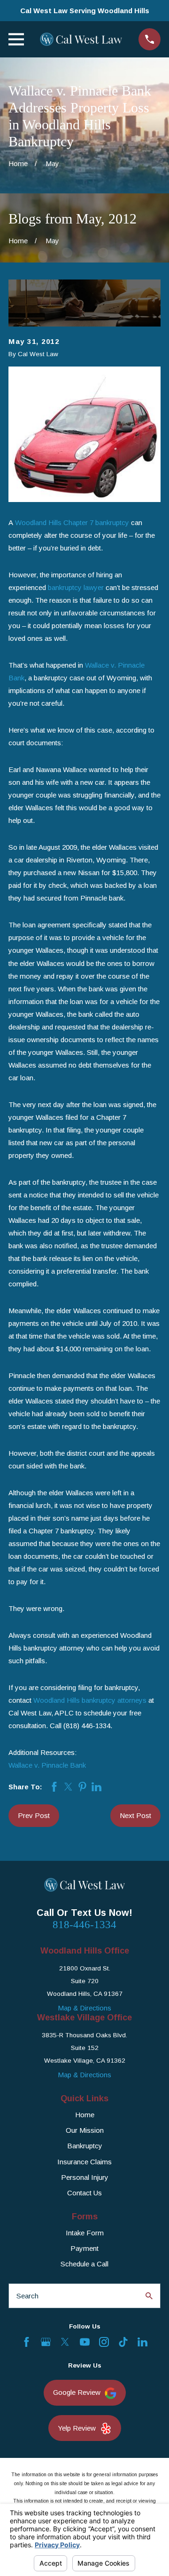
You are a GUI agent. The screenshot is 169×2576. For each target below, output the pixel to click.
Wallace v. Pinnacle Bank (47, 1765)
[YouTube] (85, 2342)
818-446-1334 (84, 1925)
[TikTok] (123, 2342)
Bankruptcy (85, 2146)
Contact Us (84, 2193)
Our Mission (85, 2130)
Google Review (77, 2392)
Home (85, 2115)
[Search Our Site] (149, 2296)
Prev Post (34, 1815)
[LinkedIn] (142, 2342)
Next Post (135, 1815)
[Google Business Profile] (46, 2342)
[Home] (81, 40)
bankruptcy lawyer (76, 587)
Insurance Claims (84, 2162)
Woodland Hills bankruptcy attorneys (90, 1700)
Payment (84, 2248)
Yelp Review (77, 2428)
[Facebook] (27, 2342)
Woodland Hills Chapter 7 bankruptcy (72, 522)
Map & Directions (84, 2008)
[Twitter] (65, 2342)
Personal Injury (85, 2177)
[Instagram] (104, 2342)
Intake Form (85, 2233)
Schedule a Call (84, 2264)
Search (27, 2296)
